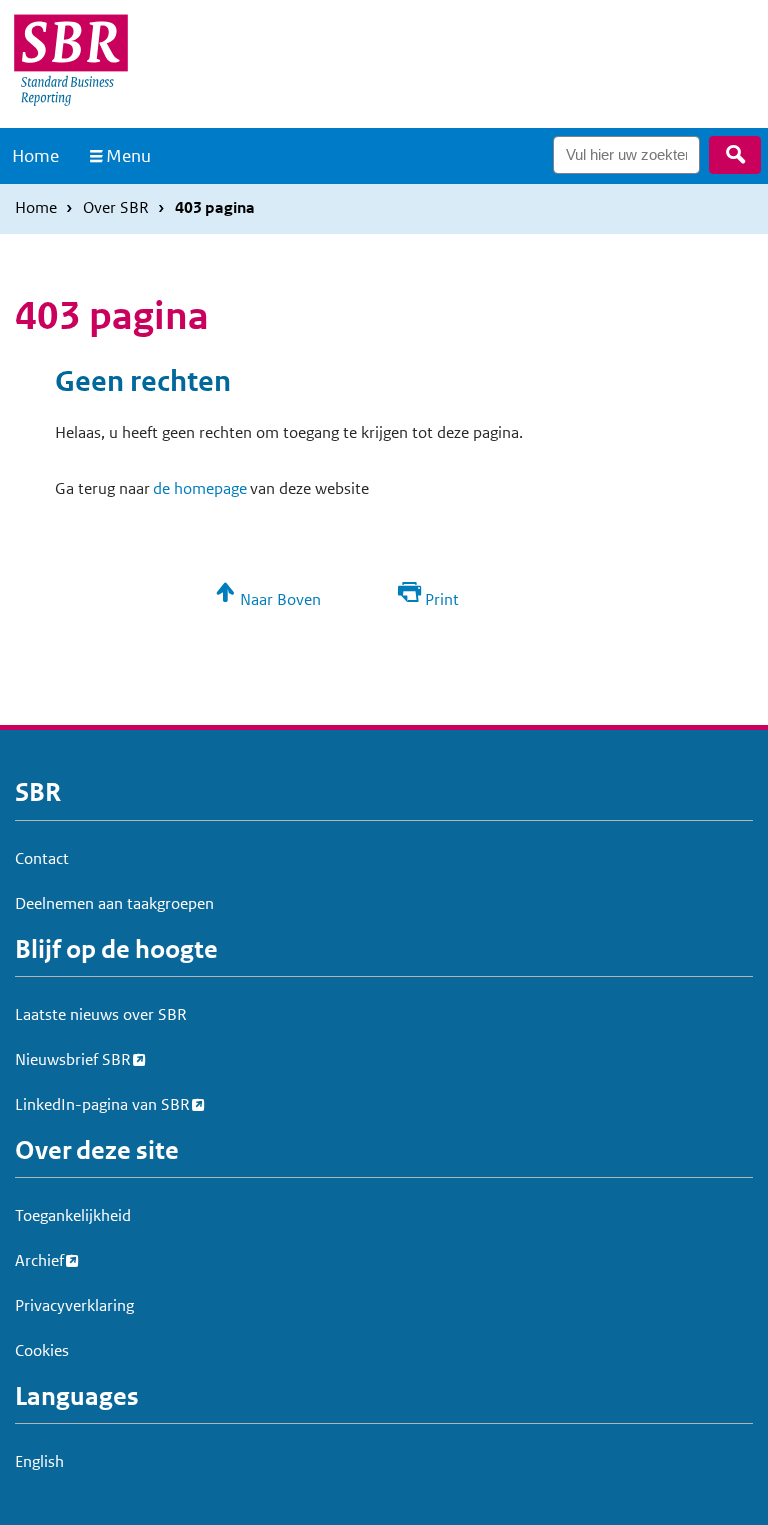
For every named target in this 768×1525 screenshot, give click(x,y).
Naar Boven (280, 599)
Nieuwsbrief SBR (73, 1059)
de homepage (200, 488)
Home (35, 156)
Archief (39, 1260)
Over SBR (116, 207)
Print (442, 599)
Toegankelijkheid (73, 1215)
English (39, 1461)
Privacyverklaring (74, 1305)
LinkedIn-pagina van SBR (102, 1104)
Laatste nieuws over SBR (101, 1014)
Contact (42, 858)
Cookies (42, 1350)
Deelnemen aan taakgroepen (114, 903)
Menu (128, 156)
